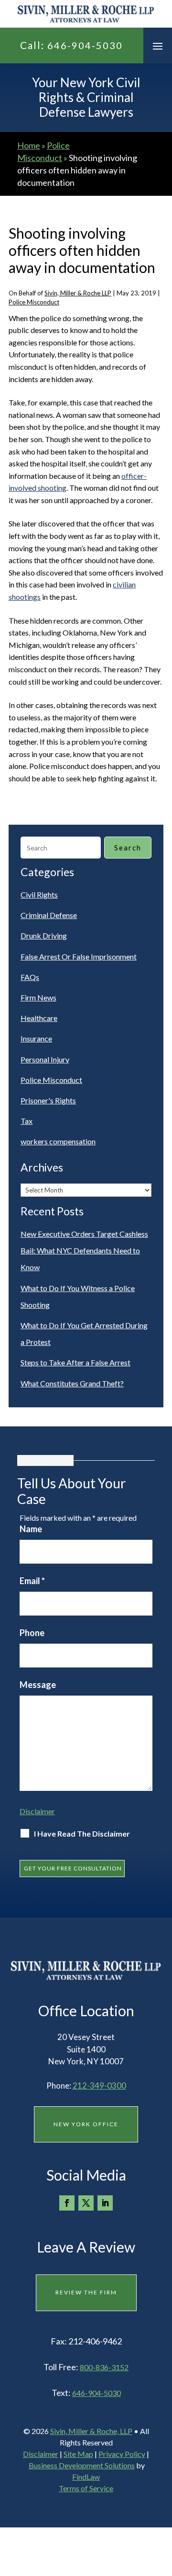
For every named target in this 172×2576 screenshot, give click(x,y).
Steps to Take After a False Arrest (75, 1362)
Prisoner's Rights (48, 1100)
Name (31, 1529)
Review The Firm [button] (86, 2292)
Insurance (36, 1038)
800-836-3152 (104, 2367)
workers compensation (58, 1141)
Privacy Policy (122, 2454)
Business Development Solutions (82, 2465)
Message (38, 1685)
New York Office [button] (86, 2124)
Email (32, 1581)
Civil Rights (39, 894)
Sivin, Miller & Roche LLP (78, 293)
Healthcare (39, 1018)
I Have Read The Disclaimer (82, 1834)
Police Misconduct (34, 302)
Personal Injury (45, 1059)
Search (128, 848)
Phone (32, 1633)
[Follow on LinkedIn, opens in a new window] (105, 2203)
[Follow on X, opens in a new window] (86, 2203)
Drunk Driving (44, 935)
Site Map (78, 2454)
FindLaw (86, 2477)
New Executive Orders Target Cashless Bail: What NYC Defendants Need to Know (84, 1250)
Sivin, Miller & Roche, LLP (91, 2431)
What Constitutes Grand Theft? (72, 1383)
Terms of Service (86, 2488)
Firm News (38, 997)
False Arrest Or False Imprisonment (79, 956)
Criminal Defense (49, 915)
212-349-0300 (99, 2086)
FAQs (30, 977)
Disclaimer (37, 1811)
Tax (27, 1121)
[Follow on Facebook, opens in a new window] (67, 2203)
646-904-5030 (85, 45)
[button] (158, 46)
